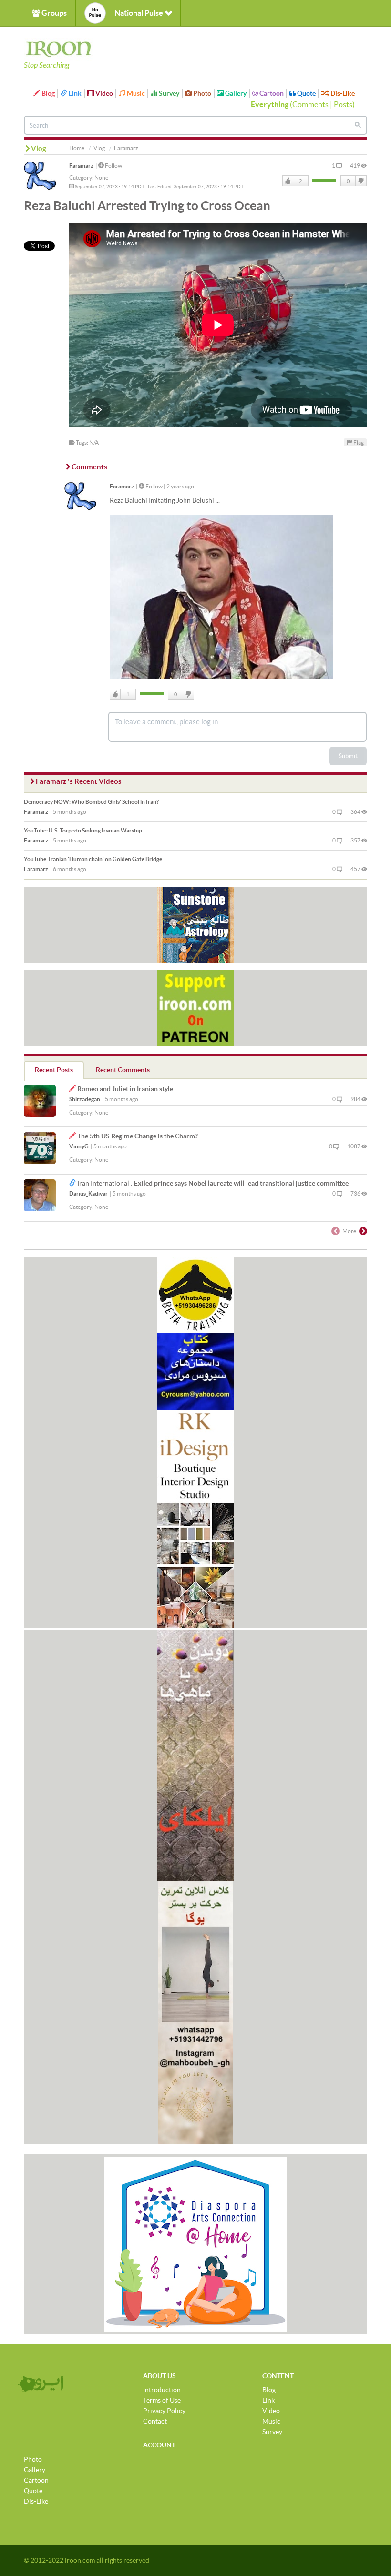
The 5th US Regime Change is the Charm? (138, 1136)
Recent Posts (54, 1070)
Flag (358, 442)
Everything (270, 104)
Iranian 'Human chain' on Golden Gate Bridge (93, 859)
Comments (310, 104)
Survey (168, 93)
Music (135, 93)
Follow (113, 166)
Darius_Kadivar (88, 1193)
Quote (306, 93)
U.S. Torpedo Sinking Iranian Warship (83, 830)
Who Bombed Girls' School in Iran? (91, 802)
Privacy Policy (164, 2411)
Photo (201, 93)
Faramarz (81, 166)
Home (77, 148)
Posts (343, 104)
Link (74, 93)
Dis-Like (342, 93)
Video (103, 93)
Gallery (235, 93)
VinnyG (79, 1146)
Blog (47, 93)
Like (288, 181)
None (101, 177)
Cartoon (271, 93)
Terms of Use (162, 2400)
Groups (53, 13)
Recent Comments (123, 1070)
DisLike (360, 181)
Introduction (162, 2390)
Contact (155, 2421)
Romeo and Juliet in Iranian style (125, 1089)
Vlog (99, 148)
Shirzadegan (85, 1099)
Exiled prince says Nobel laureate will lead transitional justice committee (241, 1183)
